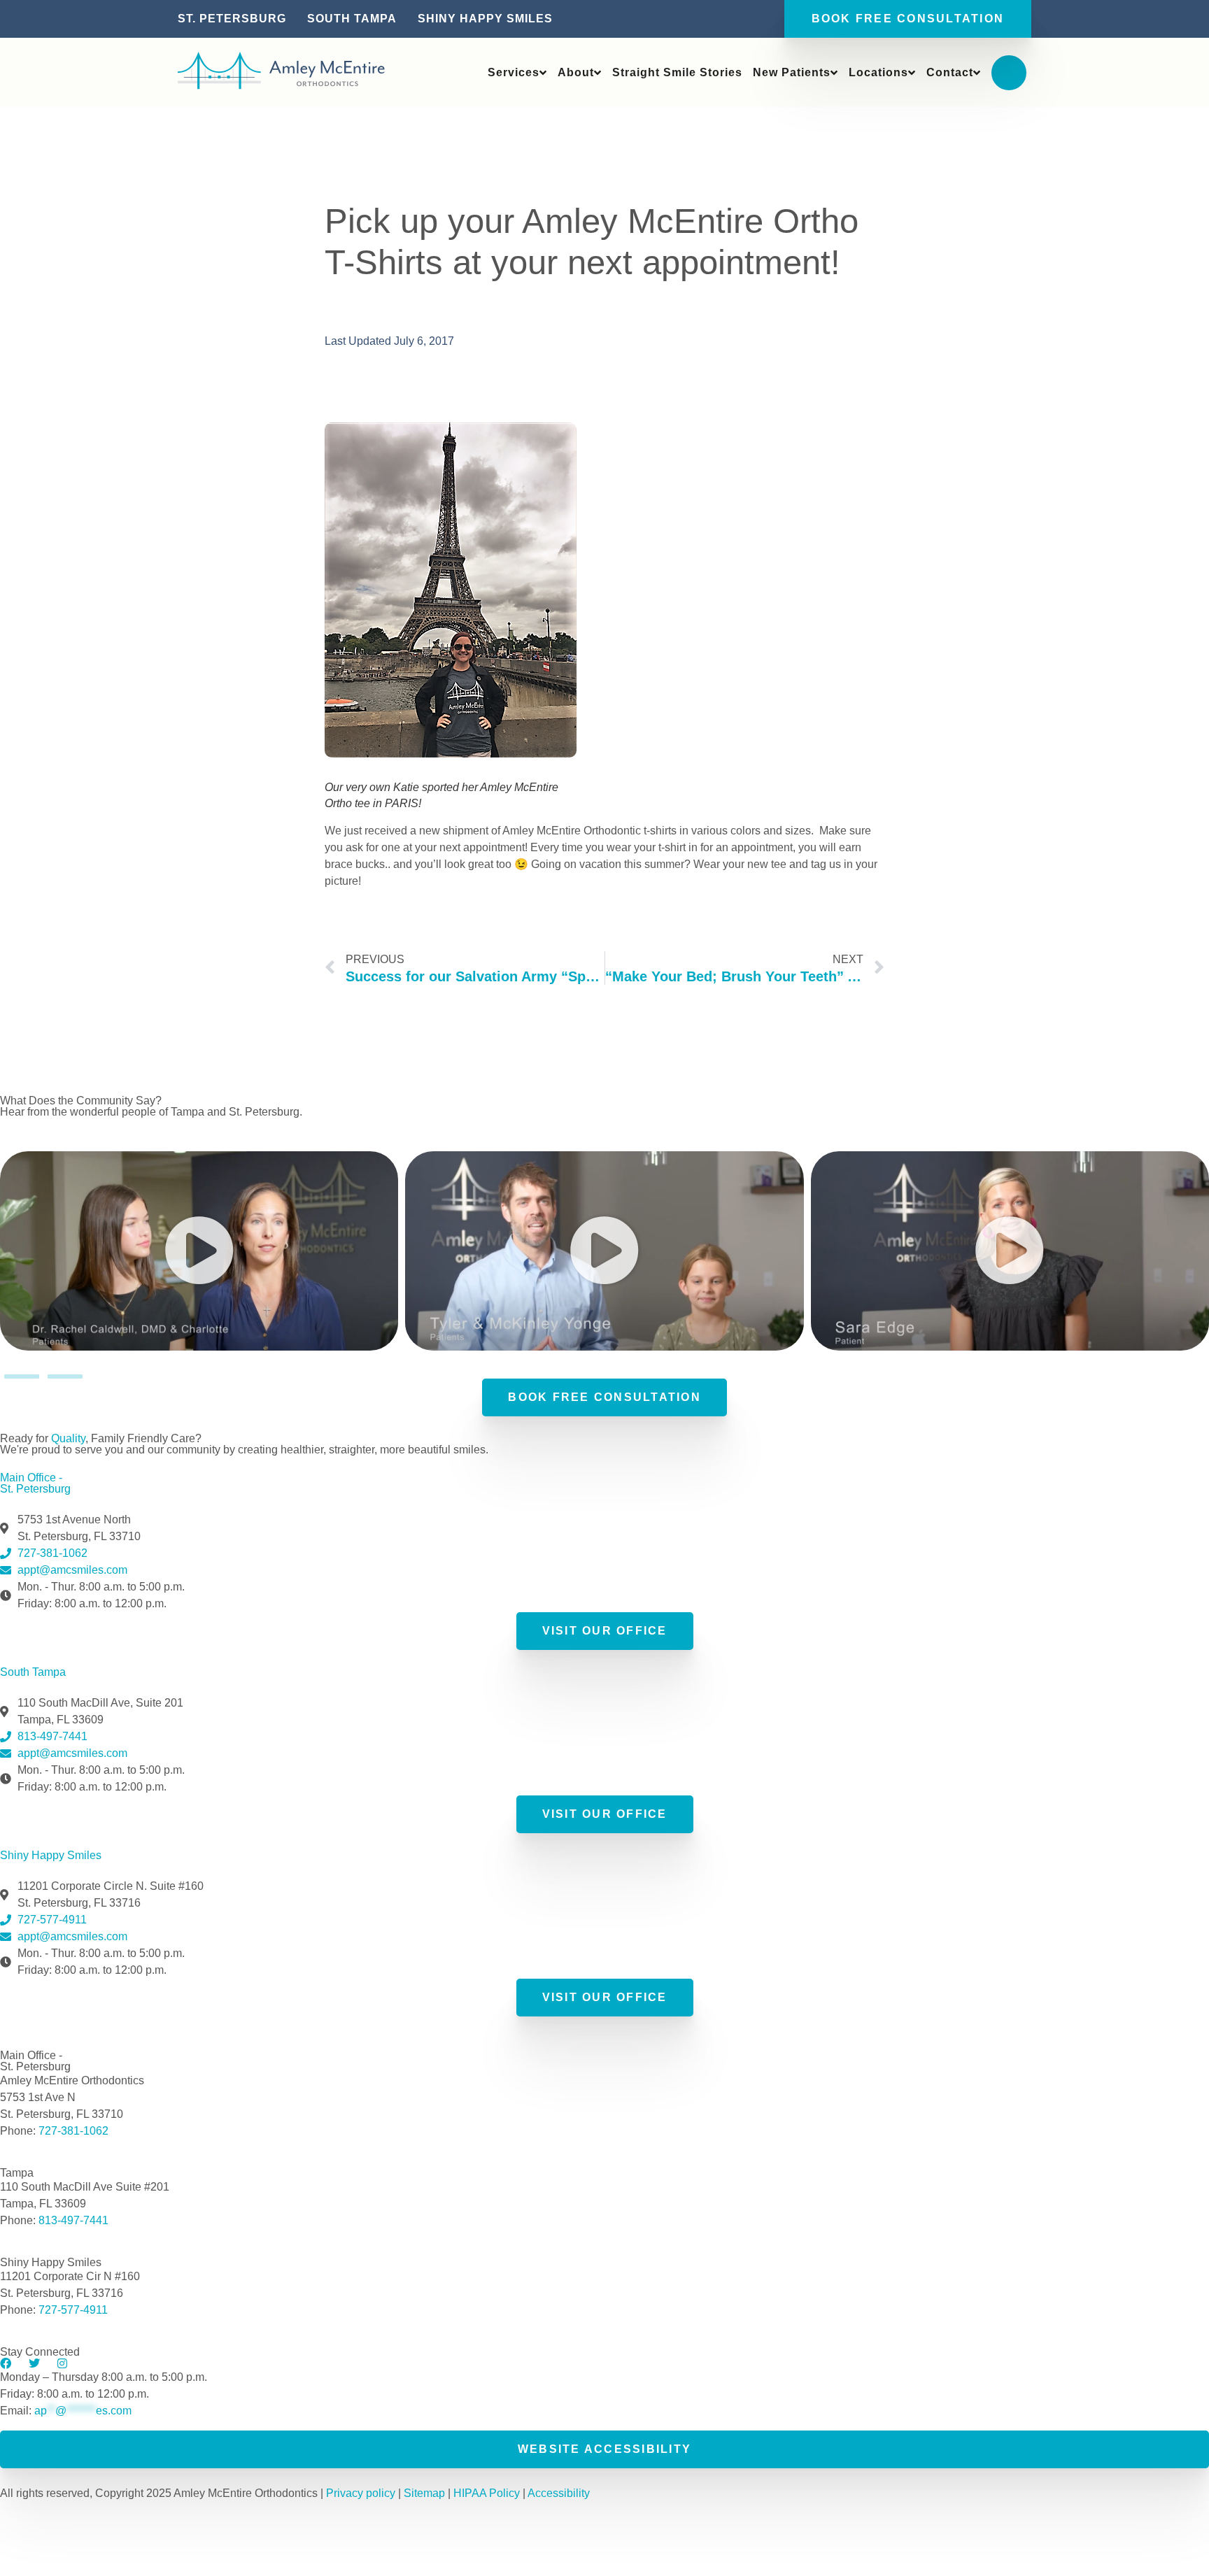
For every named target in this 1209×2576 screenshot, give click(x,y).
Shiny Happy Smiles (485, 19)
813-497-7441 (73, 2220)
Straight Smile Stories (677, 72)
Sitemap (424, 2493)
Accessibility (559, 2493)
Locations (878, 72)
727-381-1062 (73, 2131)
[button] (199, 1251)
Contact (950, 72)
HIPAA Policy (488, 2493)
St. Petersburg (232, 19)
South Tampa (352, 19)
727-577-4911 (73, 2310)
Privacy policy (361, 2493)
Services (514, 72)
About (576, 72)
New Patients (792, 72)
